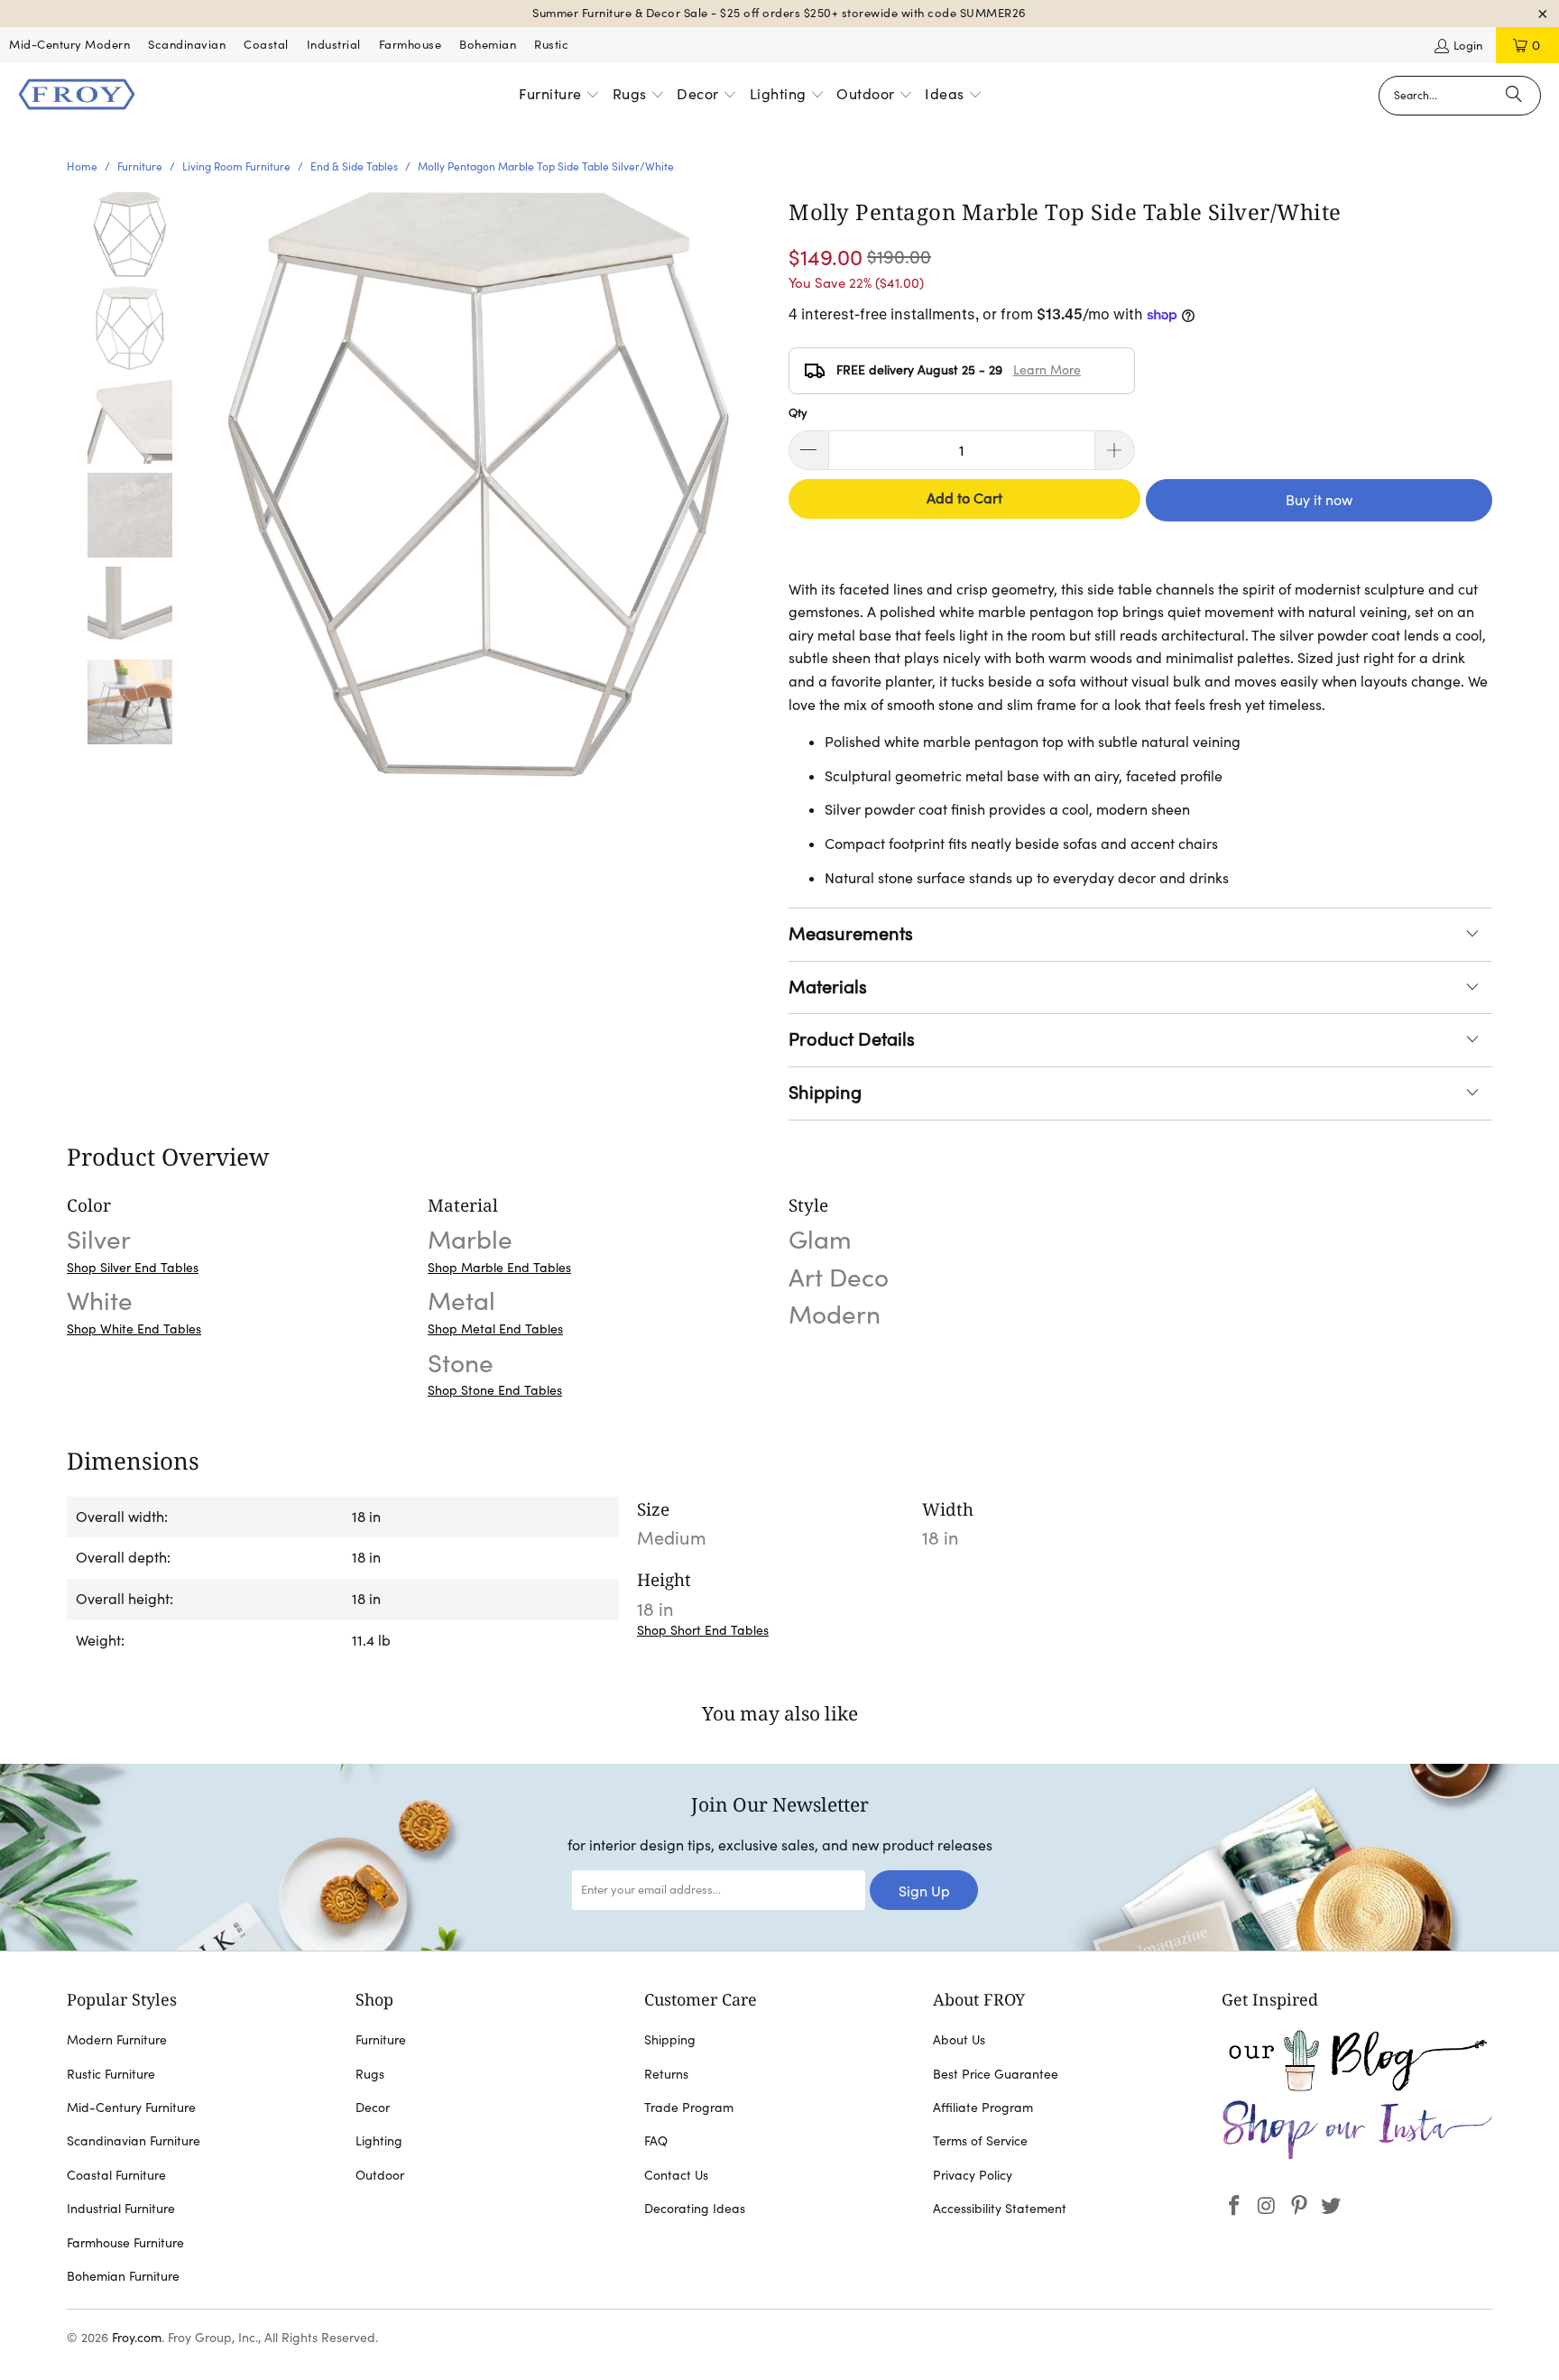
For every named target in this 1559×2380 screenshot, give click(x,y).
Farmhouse (411, 45)
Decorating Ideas (695, 2209)
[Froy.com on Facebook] (1235, 2206)
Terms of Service (980, 2141)
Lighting (379, 2141)
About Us (959, 2040)
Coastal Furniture (116, 2175)
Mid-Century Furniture (131, 2108)
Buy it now (1319, 500)
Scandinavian (187, 45)
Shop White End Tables (134, 1329)
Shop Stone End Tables (495, 1390)
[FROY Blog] (1357, 2087)
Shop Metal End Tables (495, 1329)
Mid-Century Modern (69, 45)
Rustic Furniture (111, 2074)
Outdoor (380, 2175)
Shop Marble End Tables (499, 1268)
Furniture (381, 2040)
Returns (666, 2074)
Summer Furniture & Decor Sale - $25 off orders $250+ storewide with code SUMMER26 (779, 13)
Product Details (852, 1039)
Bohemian (488, 45)
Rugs (370, 2074)
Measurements (851, 934)
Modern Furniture (117, 2040)
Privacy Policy (973, 2175)
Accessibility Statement (1000, 2209)
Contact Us (676, 2175)
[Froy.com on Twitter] (1332, 2206)
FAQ (656, 2141)
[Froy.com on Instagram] (1268, 2206)
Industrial (334, 45)
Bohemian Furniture (123, 2276)
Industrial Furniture (121, 2209)
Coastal (266, 45)
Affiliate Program (983, 2108)
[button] (559, 96)
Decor (373, 2108)
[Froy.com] (77, 96)
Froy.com (137, 2338)
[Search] (1514, 96)
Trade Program (689, 2108)
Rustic (551, 45)
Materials (828, 987)
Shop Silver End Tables (133, 1268)
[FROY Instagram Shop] (1357, 2156)
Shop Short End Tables (703, 1630)
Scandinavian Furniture (134, 2141)
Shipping (825, 1093)
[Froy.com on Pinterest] (1299, 2206)
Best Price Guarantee (996, 2074)
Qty (798, 413)
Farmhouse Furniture (125, 2243)
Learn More (1047, 370)
